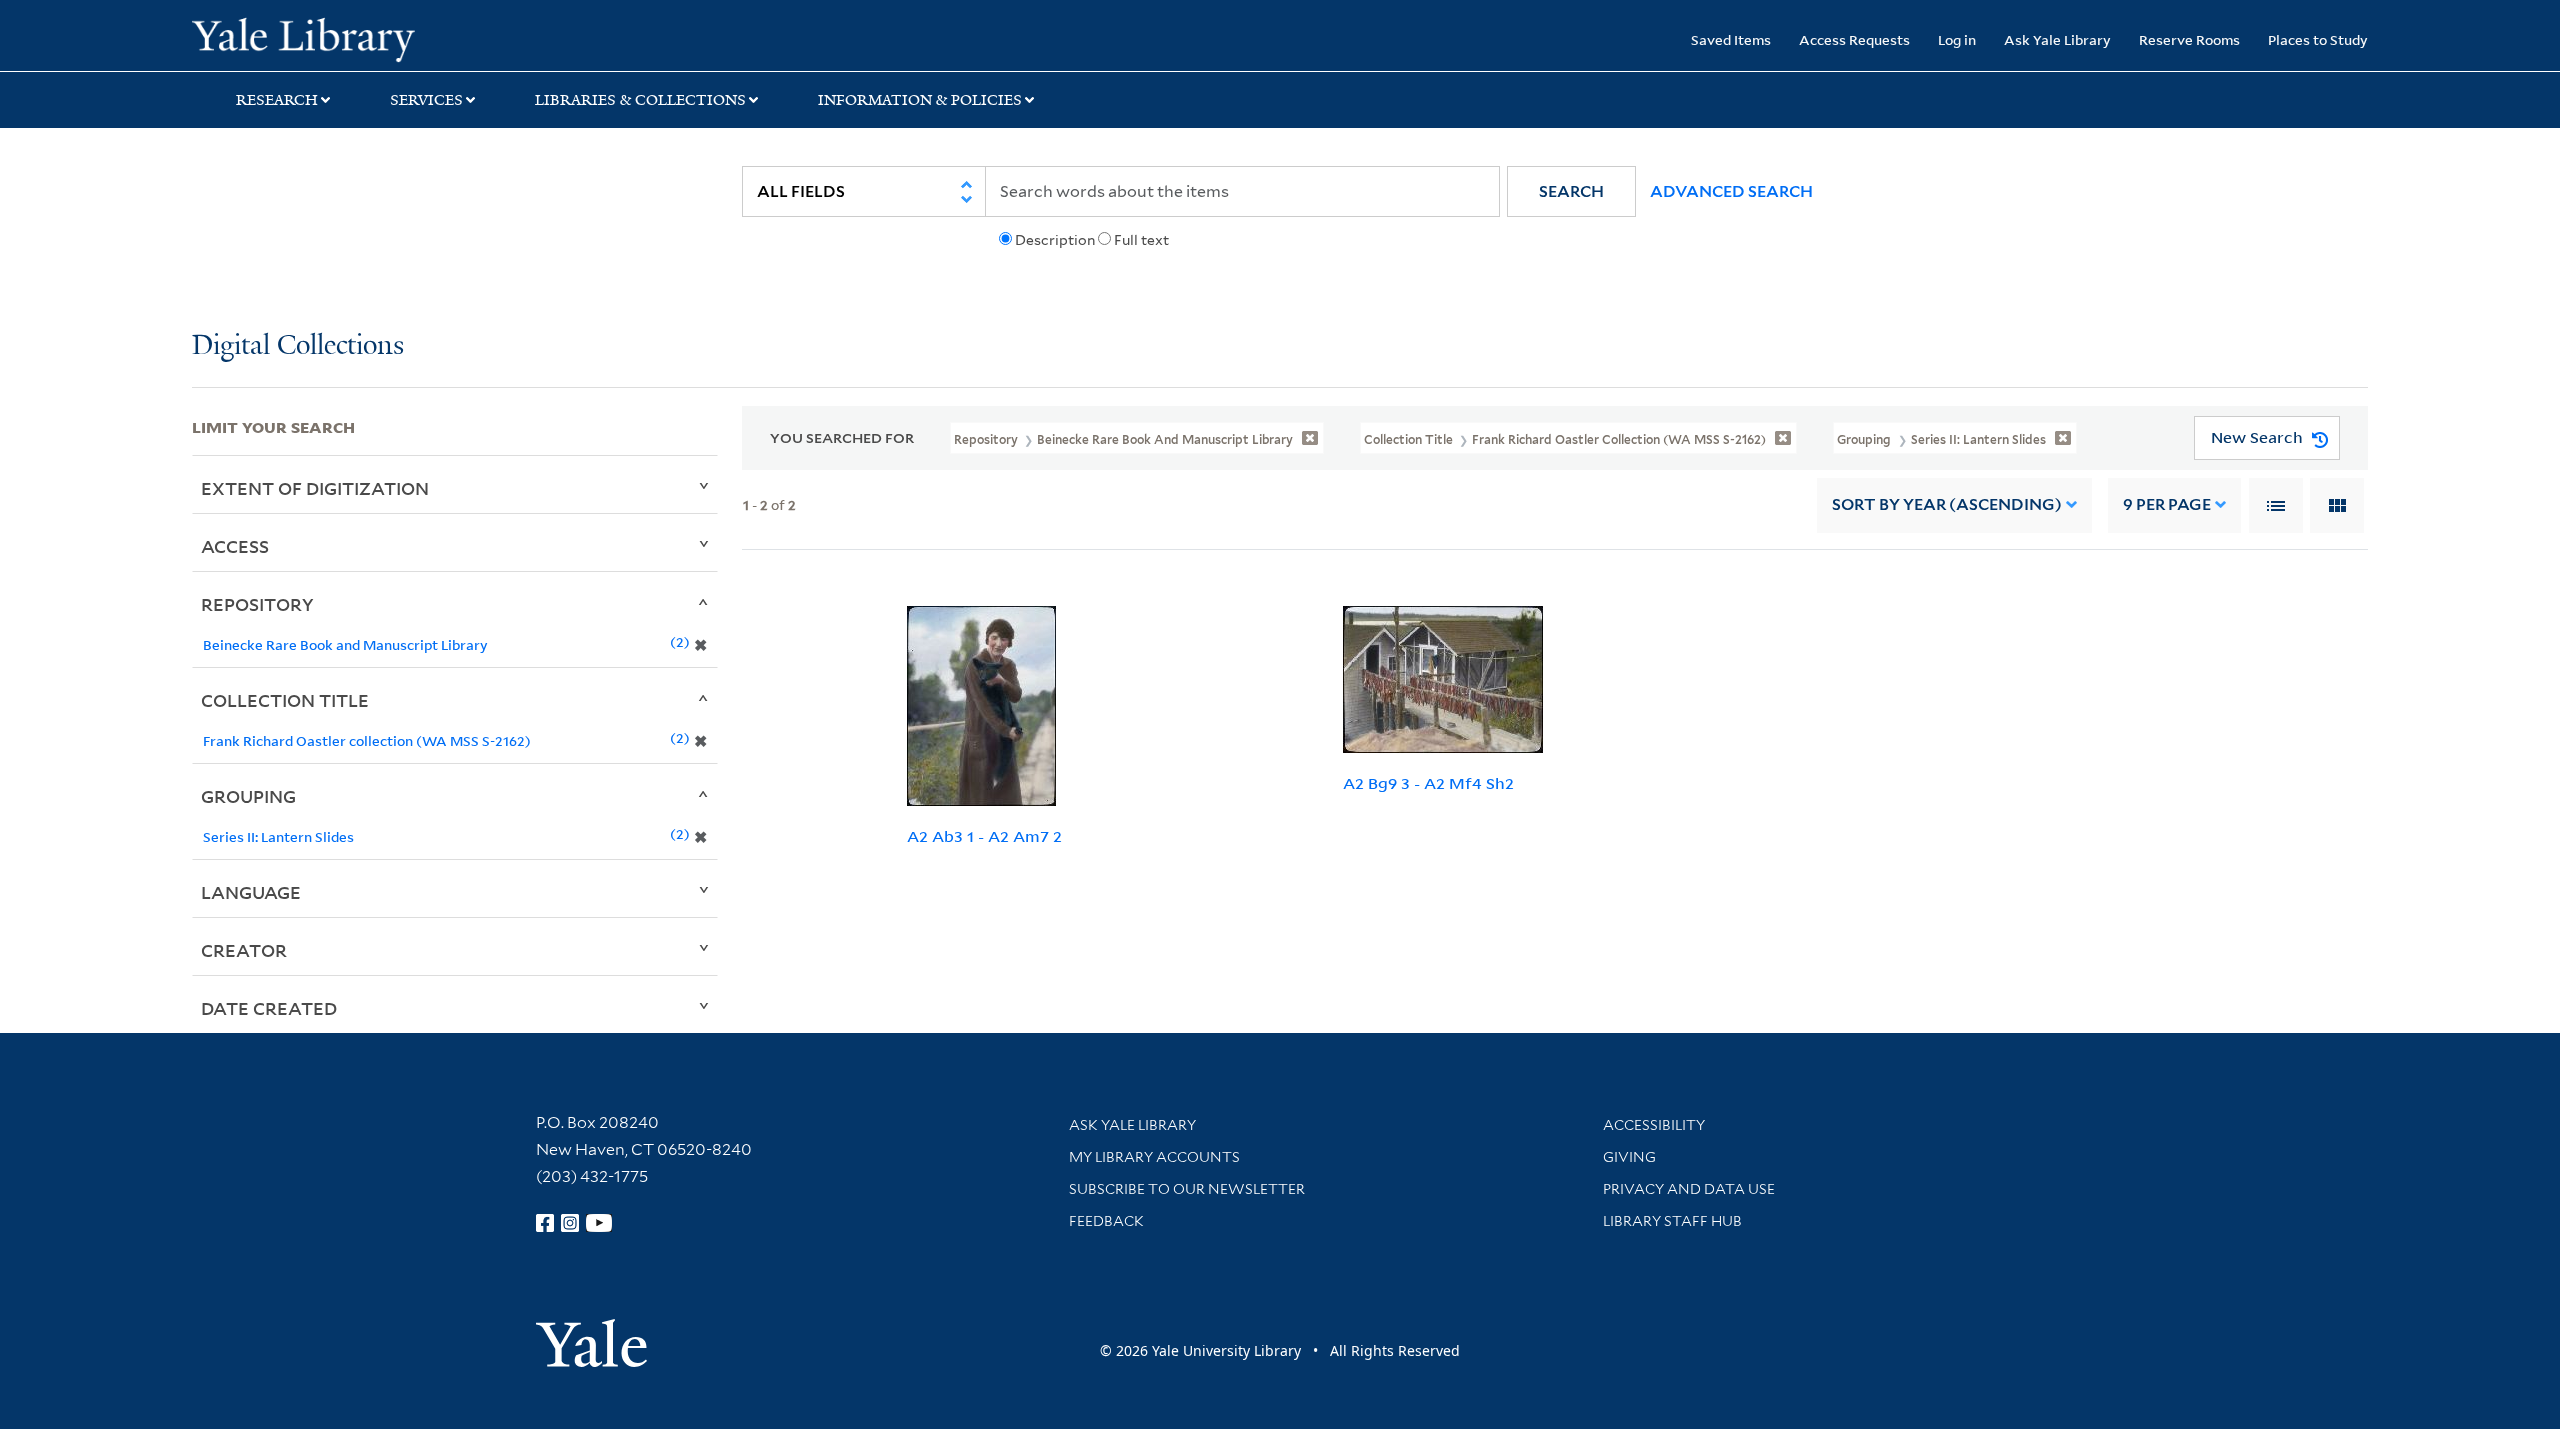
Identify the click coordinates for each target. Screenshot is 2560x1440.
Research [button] (277, 100)
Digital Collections (298, 346)
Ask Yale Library (2057, 39)
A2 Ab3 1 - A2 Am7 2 (984, 836)
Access (235, 546)
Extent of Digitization (315, 488)
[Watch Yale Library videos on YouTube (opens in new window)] (599, 1223)
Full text (1141, 240)
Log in (1957, 39)
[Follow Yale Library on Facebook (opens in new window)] (545, 1223)
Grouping (248, 796)
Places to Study (2318, 39)
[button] (1571, 191)
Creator (244, 950)
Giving (1629, 1157)
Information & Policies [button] (920, 100)
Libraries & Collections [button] (640, 100)
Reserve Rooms (2189, 39)
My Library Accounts (1154, 1157)
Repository (257, 604)
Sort (1947, 504)
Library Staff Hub (1672, 1221)
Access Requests (1854, 39)
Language (251, 892)
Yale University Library (355, 38)
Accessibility (1654, 1125)
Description (1055, 240)
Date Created (269, 1008)
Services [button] (426, 100)
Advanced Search (1731, 191)
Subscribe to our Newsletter (1187, 1189)
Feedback (1106, 1221)
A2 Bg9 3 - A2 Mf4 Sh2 (1428, 783)
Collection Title (285, 700)
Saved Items (1731, 39)
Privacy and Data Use (1689, 1189)
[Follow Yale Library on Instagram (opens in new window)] (570, 1223)
